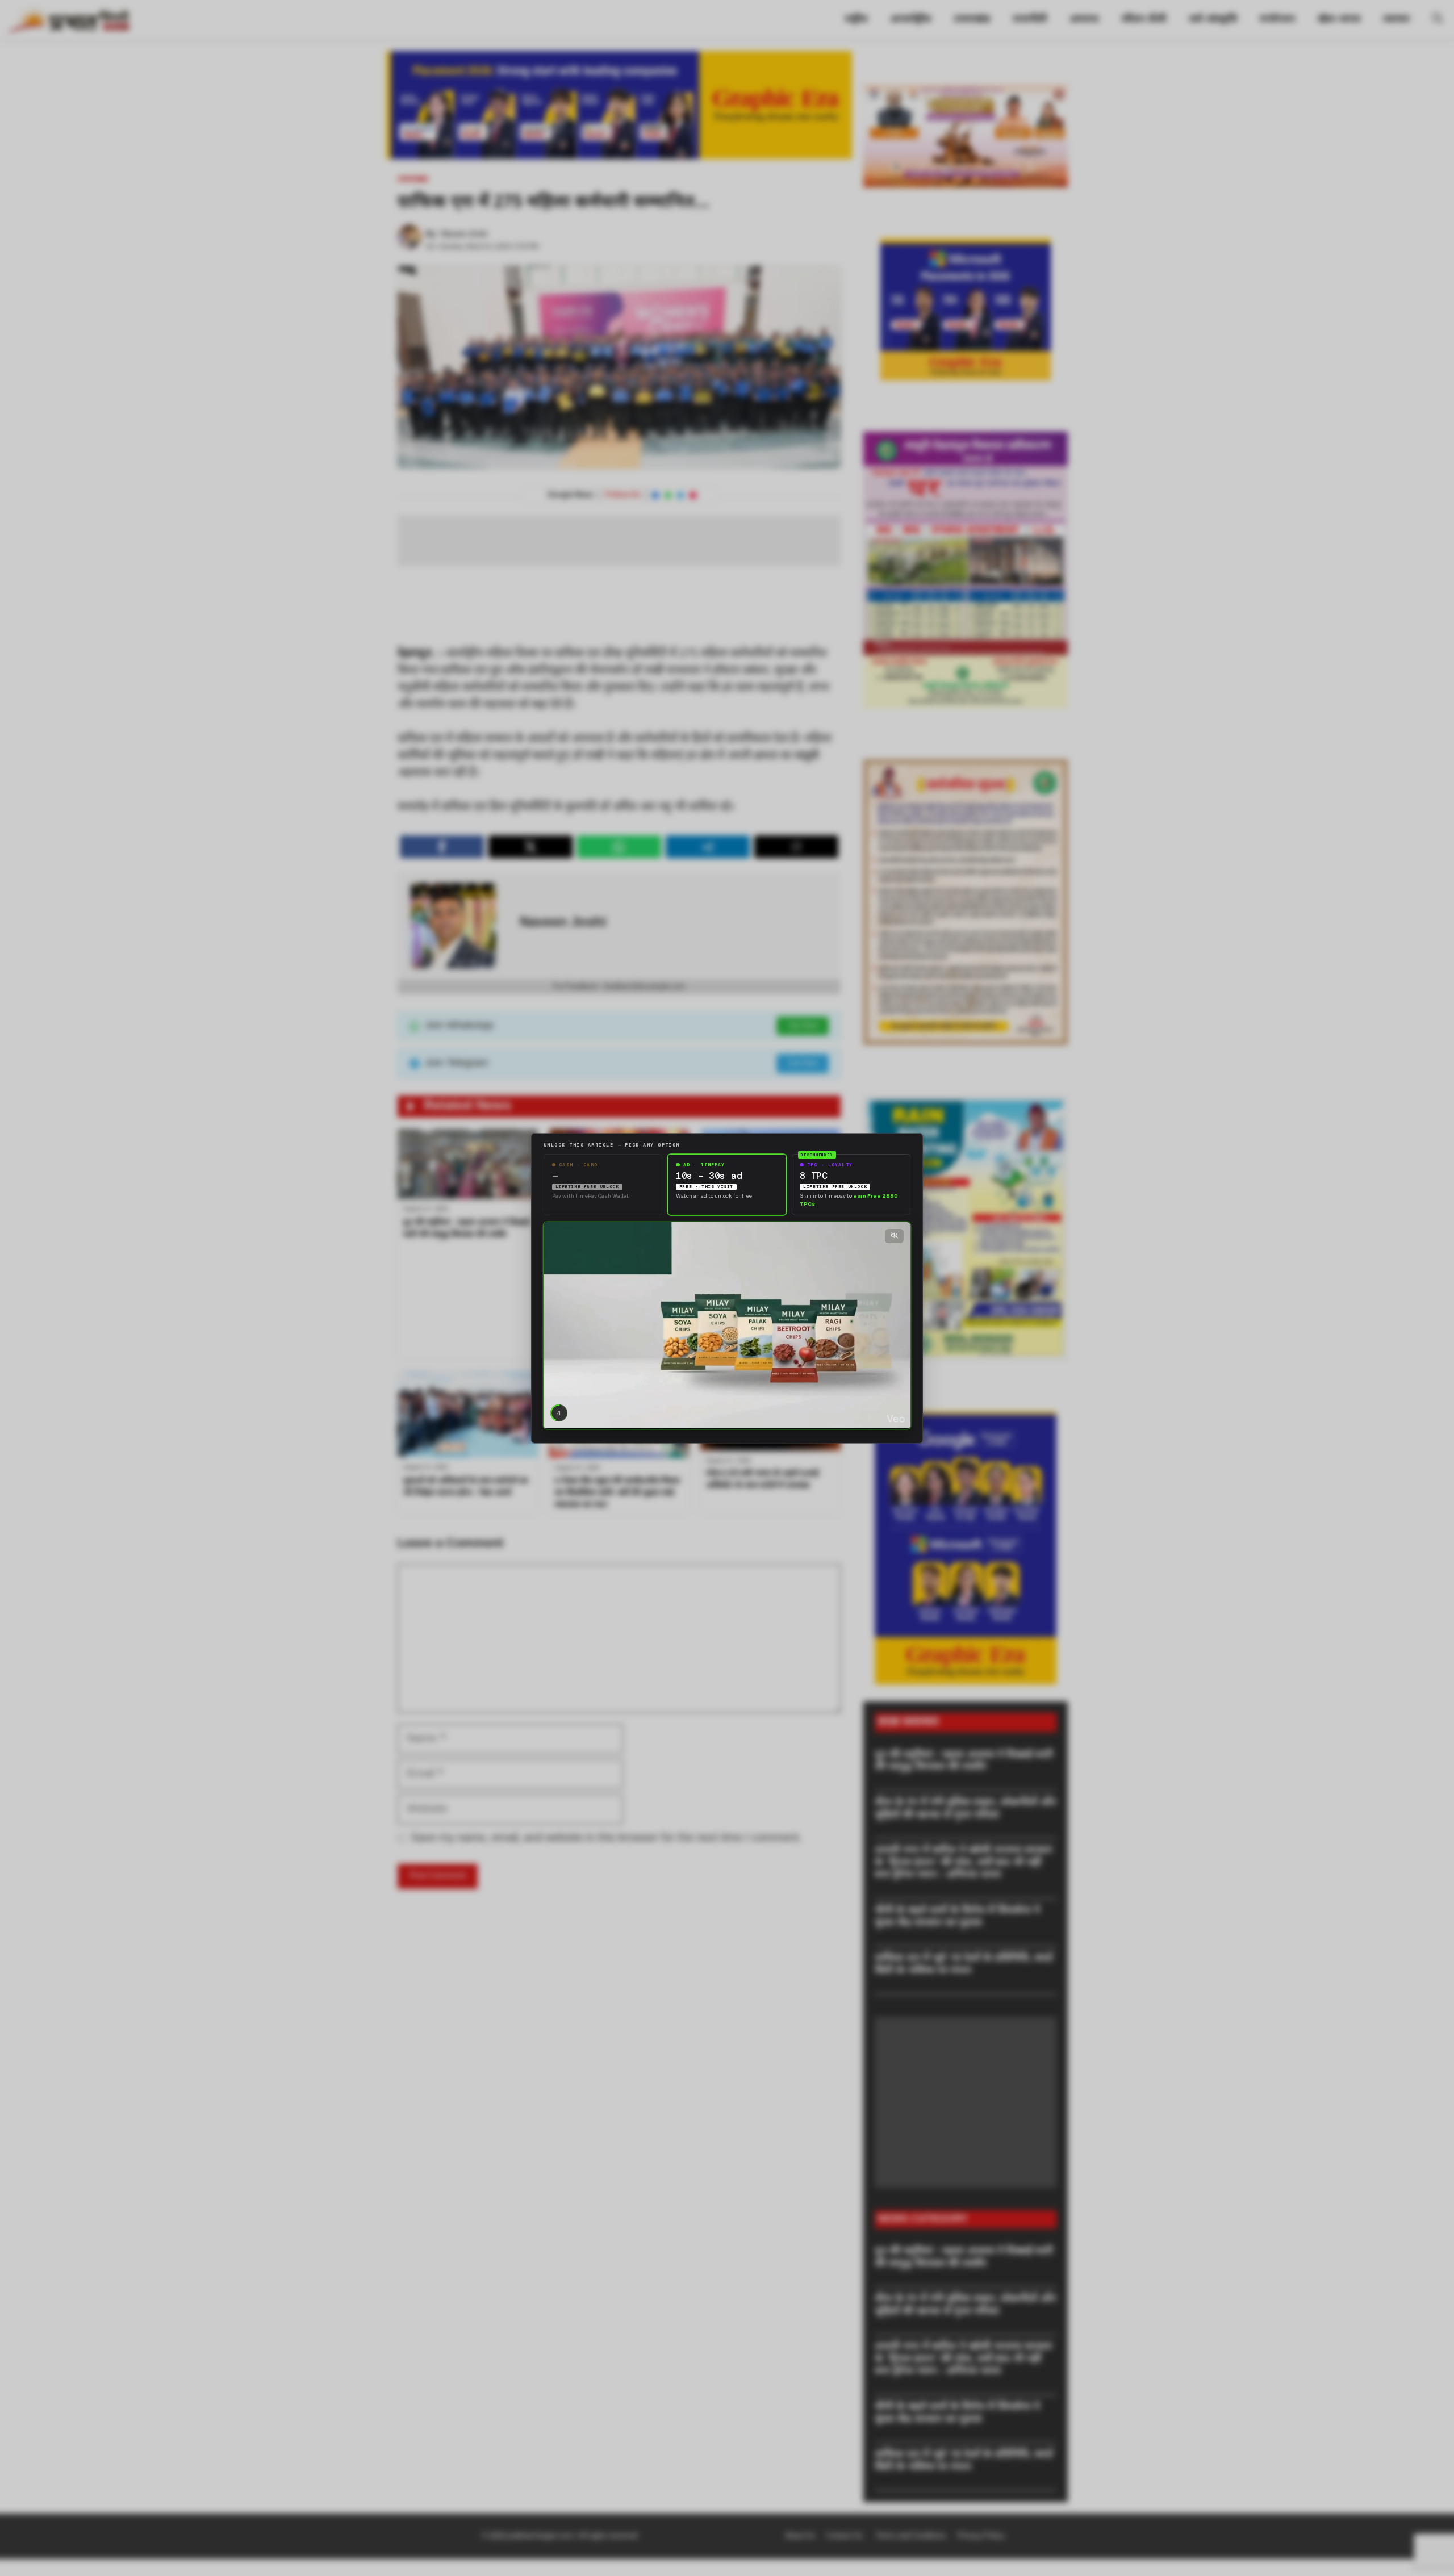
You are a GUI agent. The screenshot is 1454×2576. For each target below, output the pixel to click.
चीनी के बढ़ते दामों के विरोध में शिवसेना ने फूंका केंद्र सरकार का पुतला (957, 1917)
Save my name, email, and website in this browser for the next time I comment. (606, 1838)
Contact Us (845, 2536)
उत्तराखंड (972, 20)
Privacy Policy (981, 2536)
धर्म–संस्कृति (1213, 20)
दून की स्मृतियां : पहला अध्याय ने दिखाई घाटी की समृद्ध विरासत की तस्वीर (964, 1761)
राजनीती (1030, 20)
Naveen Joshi (465, 234)
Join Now (803, 1026)
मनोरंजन (1277, 20)
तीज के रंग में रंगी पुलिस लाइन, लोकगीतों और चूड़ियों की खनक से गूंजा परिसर (966, 1809)
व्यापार (1396, 20)
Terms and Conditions (911, 2536)
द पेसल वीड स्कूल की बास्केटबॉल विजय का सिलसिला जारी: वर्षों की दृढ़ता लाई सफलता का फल (617, 1493)
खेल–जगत (1339, 20)
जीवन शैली (1144, 20)
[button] (1438, 20)
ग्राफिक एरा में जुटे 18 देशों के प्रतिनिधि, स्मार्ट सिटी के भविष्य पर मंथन (964, 1965)
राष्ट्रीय (856, 20)
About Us (800, 2536)
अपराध (1084, 20)
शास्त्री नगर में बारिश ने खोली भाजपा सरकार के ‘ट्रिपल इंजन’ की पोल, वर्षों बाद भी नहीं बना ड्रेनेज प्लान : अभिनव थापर (964, 1863)
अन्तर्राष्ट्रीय (910, 20)
